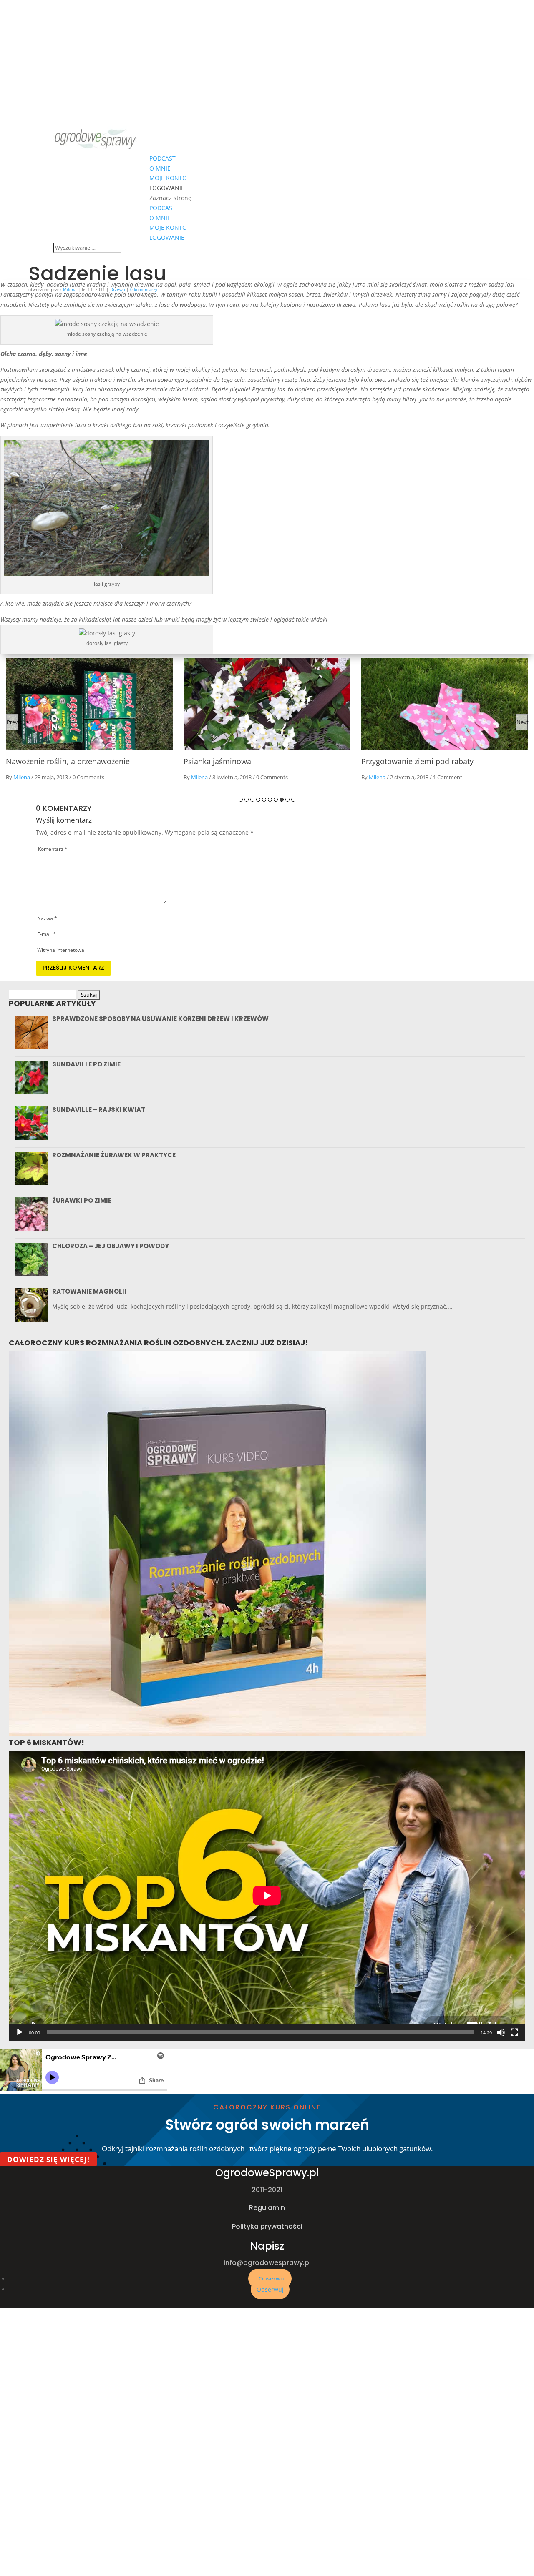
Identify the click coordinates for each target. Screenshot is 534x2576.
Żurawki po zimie (82, 1200)
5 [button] (264, 800)
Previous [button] (13, 722)
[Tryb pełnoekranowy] (514, 2032)
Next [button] (522, 722)
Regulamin (267, 2208)
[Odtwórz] (20, 2032)
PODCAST (162, 158)
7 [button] (276, 800)
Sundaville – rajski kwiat (99, 1110)
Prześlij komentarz (73, 968)
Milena (22, 777)
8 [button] (282, 800)
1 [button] (241, 800)
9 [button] (287, 800)
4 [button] (258, 800)
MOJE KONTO (168, 178)
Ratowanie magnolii (89, 1291)
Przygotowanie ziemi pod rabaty (240, 761)
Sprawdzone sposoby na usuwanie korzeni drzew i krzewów (160, 1019)
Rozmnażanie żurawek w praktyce (114, 1155)
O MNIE (160, 168)
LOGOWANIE (167, 188)
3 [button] (252, 800)
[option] (90, 722)
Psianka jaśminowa (40, 761)
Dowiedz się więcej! (48, 2159)
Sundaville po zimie (86, 1064)
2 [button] (247, 800)
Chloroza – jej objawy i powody (111, 1246)
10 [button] (293, 800)
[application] (267, 1896)
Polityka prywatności (267, 2226)
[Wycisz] (501, 2032)
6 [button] (270, 800)
